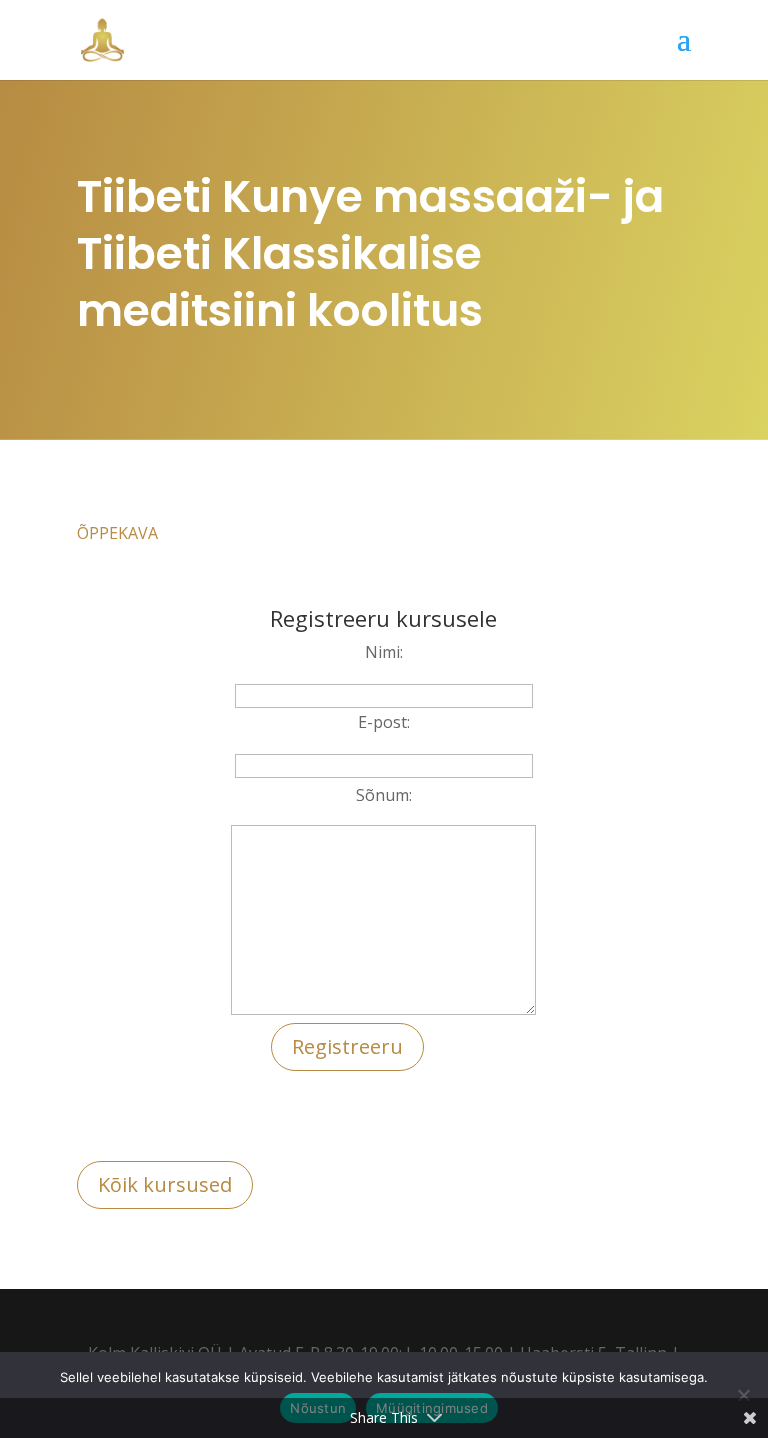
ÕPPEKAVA (117, 533)
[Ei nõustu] (743, 1395)
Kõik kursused (165, 1184)
